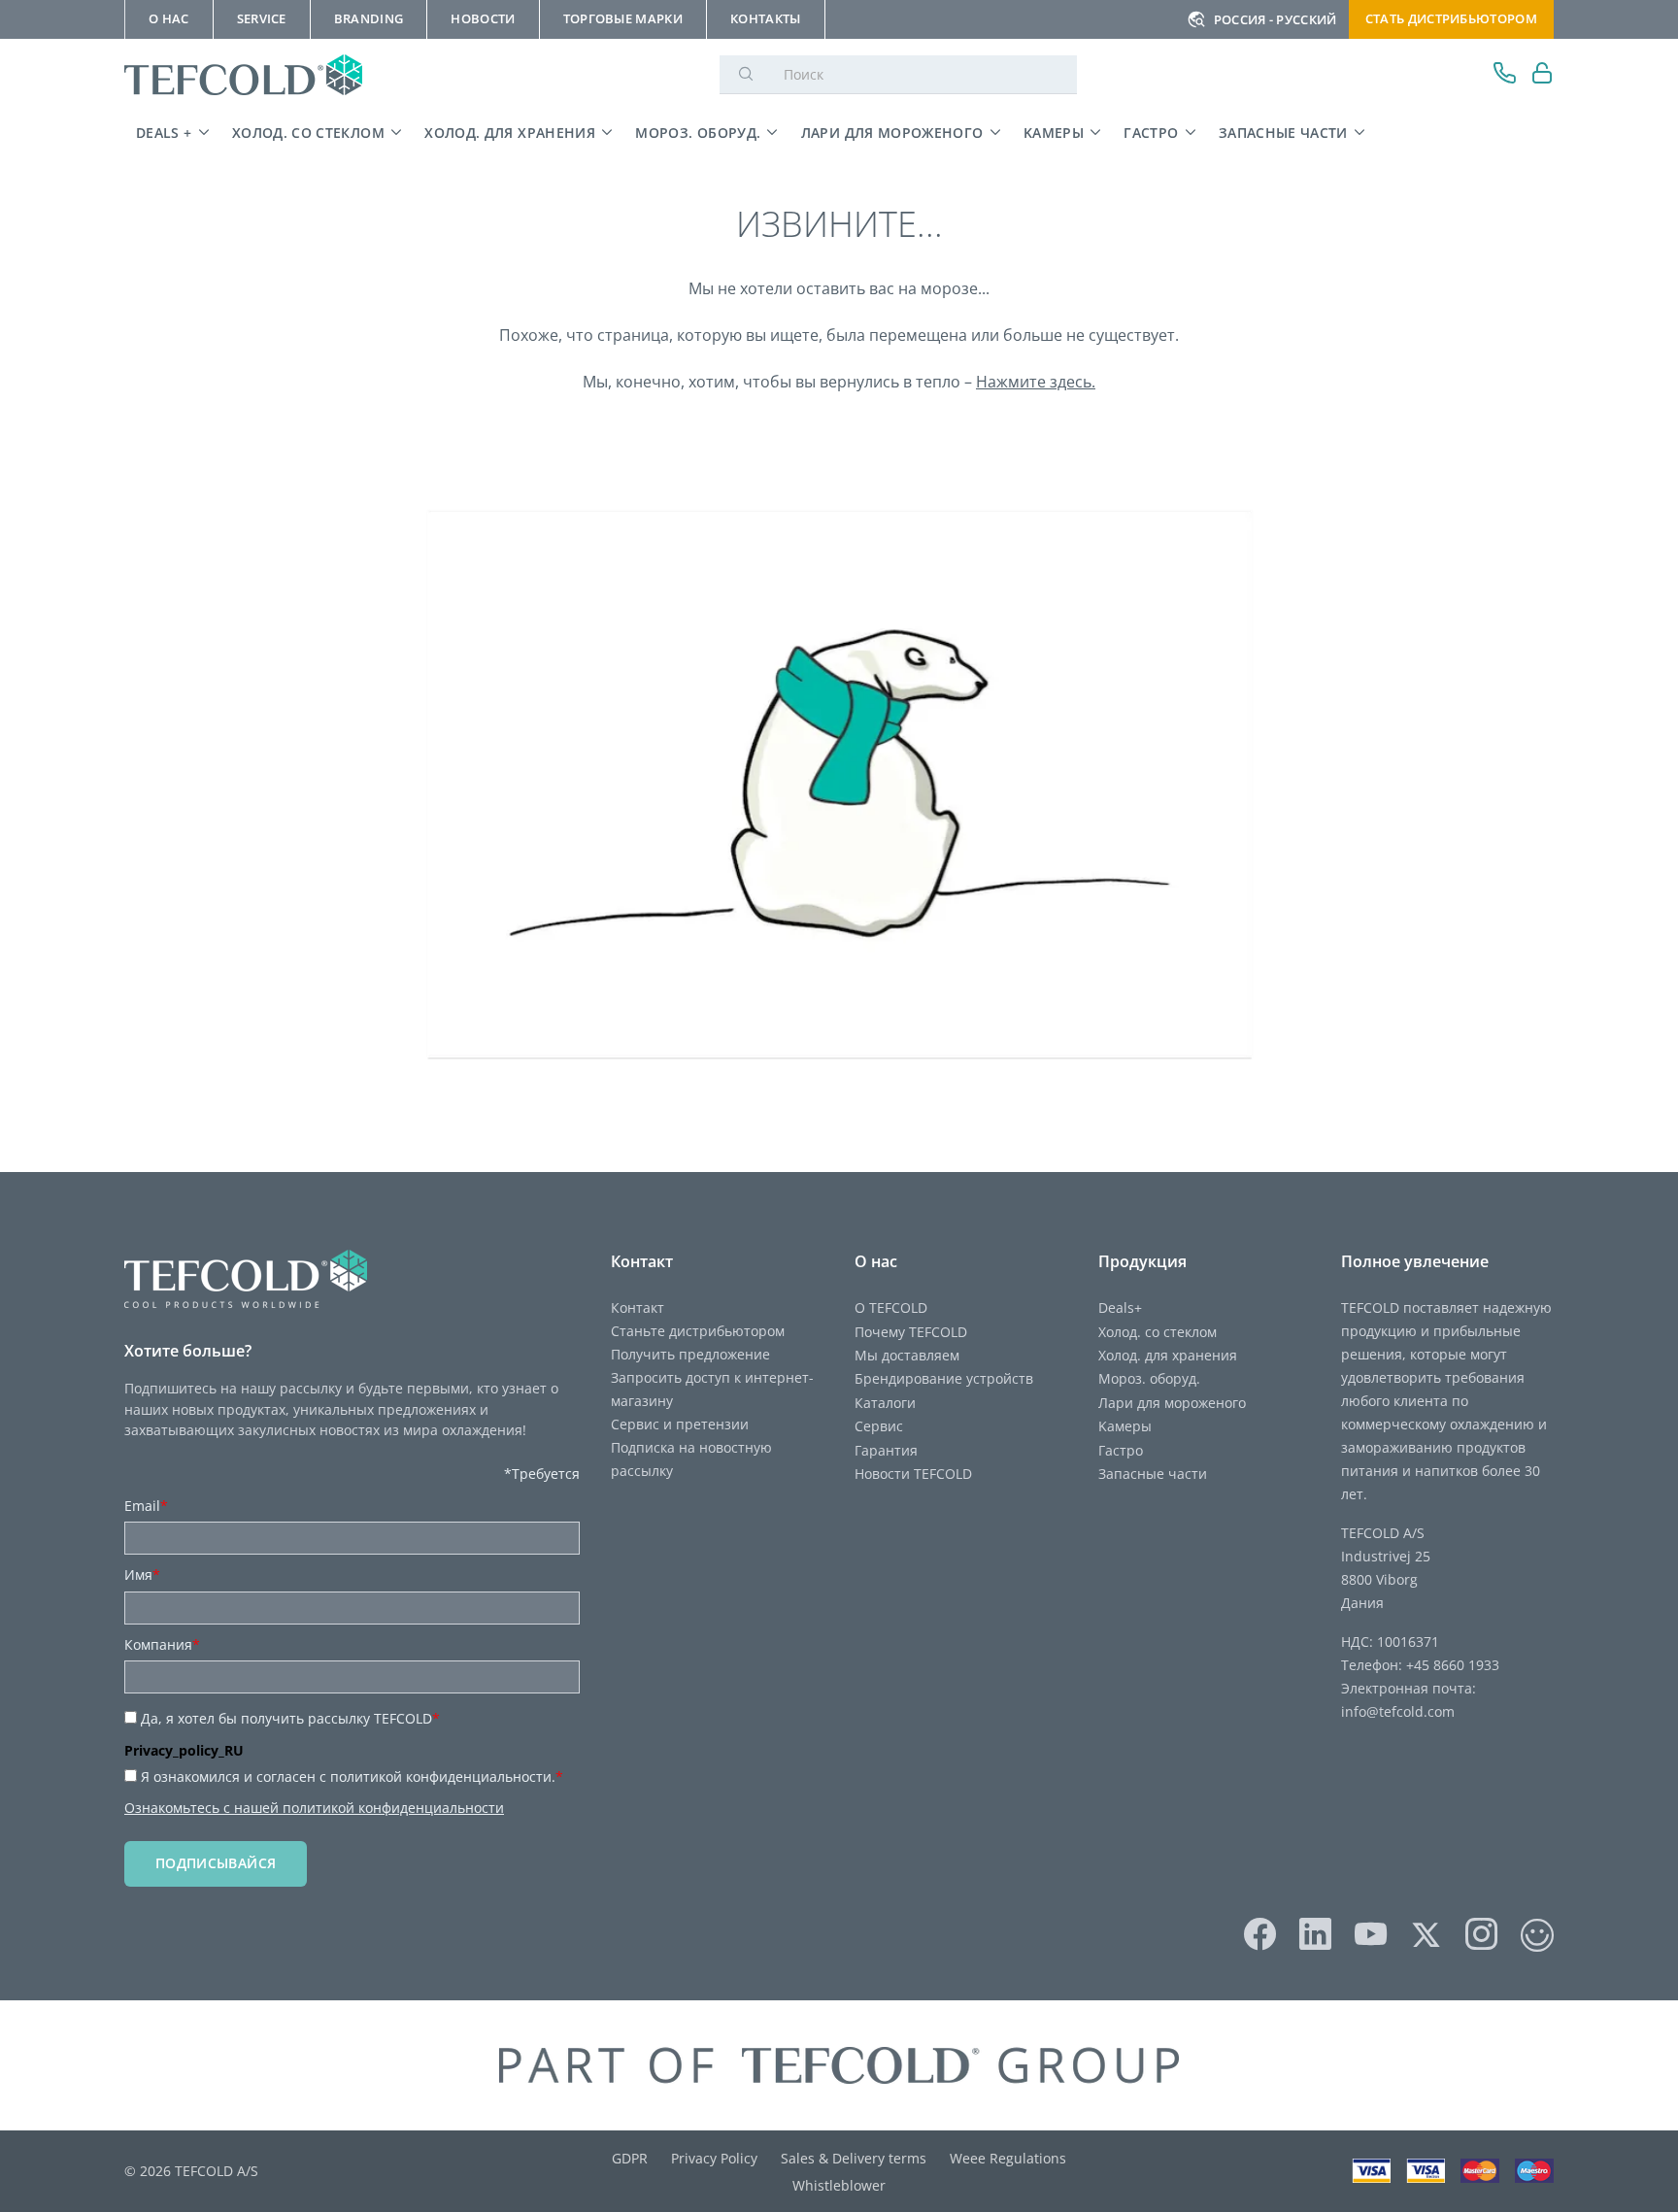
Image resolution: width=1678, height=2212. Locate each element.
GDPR (630, 2158)
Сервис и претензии (680, 1424)
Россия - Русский (1275, 19)
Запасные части (1283, 133)
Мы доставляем (907, 1355)
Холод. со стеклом (308, 133)
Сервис (879, 1426)
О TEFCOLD (891, 1307)
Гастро (1151, 133)
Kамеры (1054, 133)
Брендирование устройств (944, 1378)
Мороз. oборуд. (698, 133)
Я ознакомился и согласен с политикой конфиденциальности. (352, 1776)
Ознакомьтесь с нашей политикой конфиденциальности (314, 1808)
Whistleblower (839, 2185)
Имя (142, 1575)
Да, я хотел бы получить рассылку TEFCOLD (290, 1718)
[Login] (1543, 75)
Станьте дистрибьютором (698, 1331)
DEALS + (164, 133)
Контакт (638, 1307)
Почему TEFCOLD (911, 1332)
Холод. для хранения (510, 133)
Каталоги (885, 1403)
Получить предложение (690, 1354)
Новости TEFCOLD (913, 1474)
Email (146, 1506)
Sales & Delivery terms (854, 2158)
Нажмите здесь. (1036, 382)
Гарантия (886, 1450)
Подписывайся (216, 1863)
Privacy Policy (714, 2158)
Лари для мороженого (892, 133)
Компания (162, 1644)
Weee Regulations (1008, 2158)
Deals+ (1120, 1307)
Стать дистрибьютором (1451, 18)
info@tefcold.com (1398, 1711)
